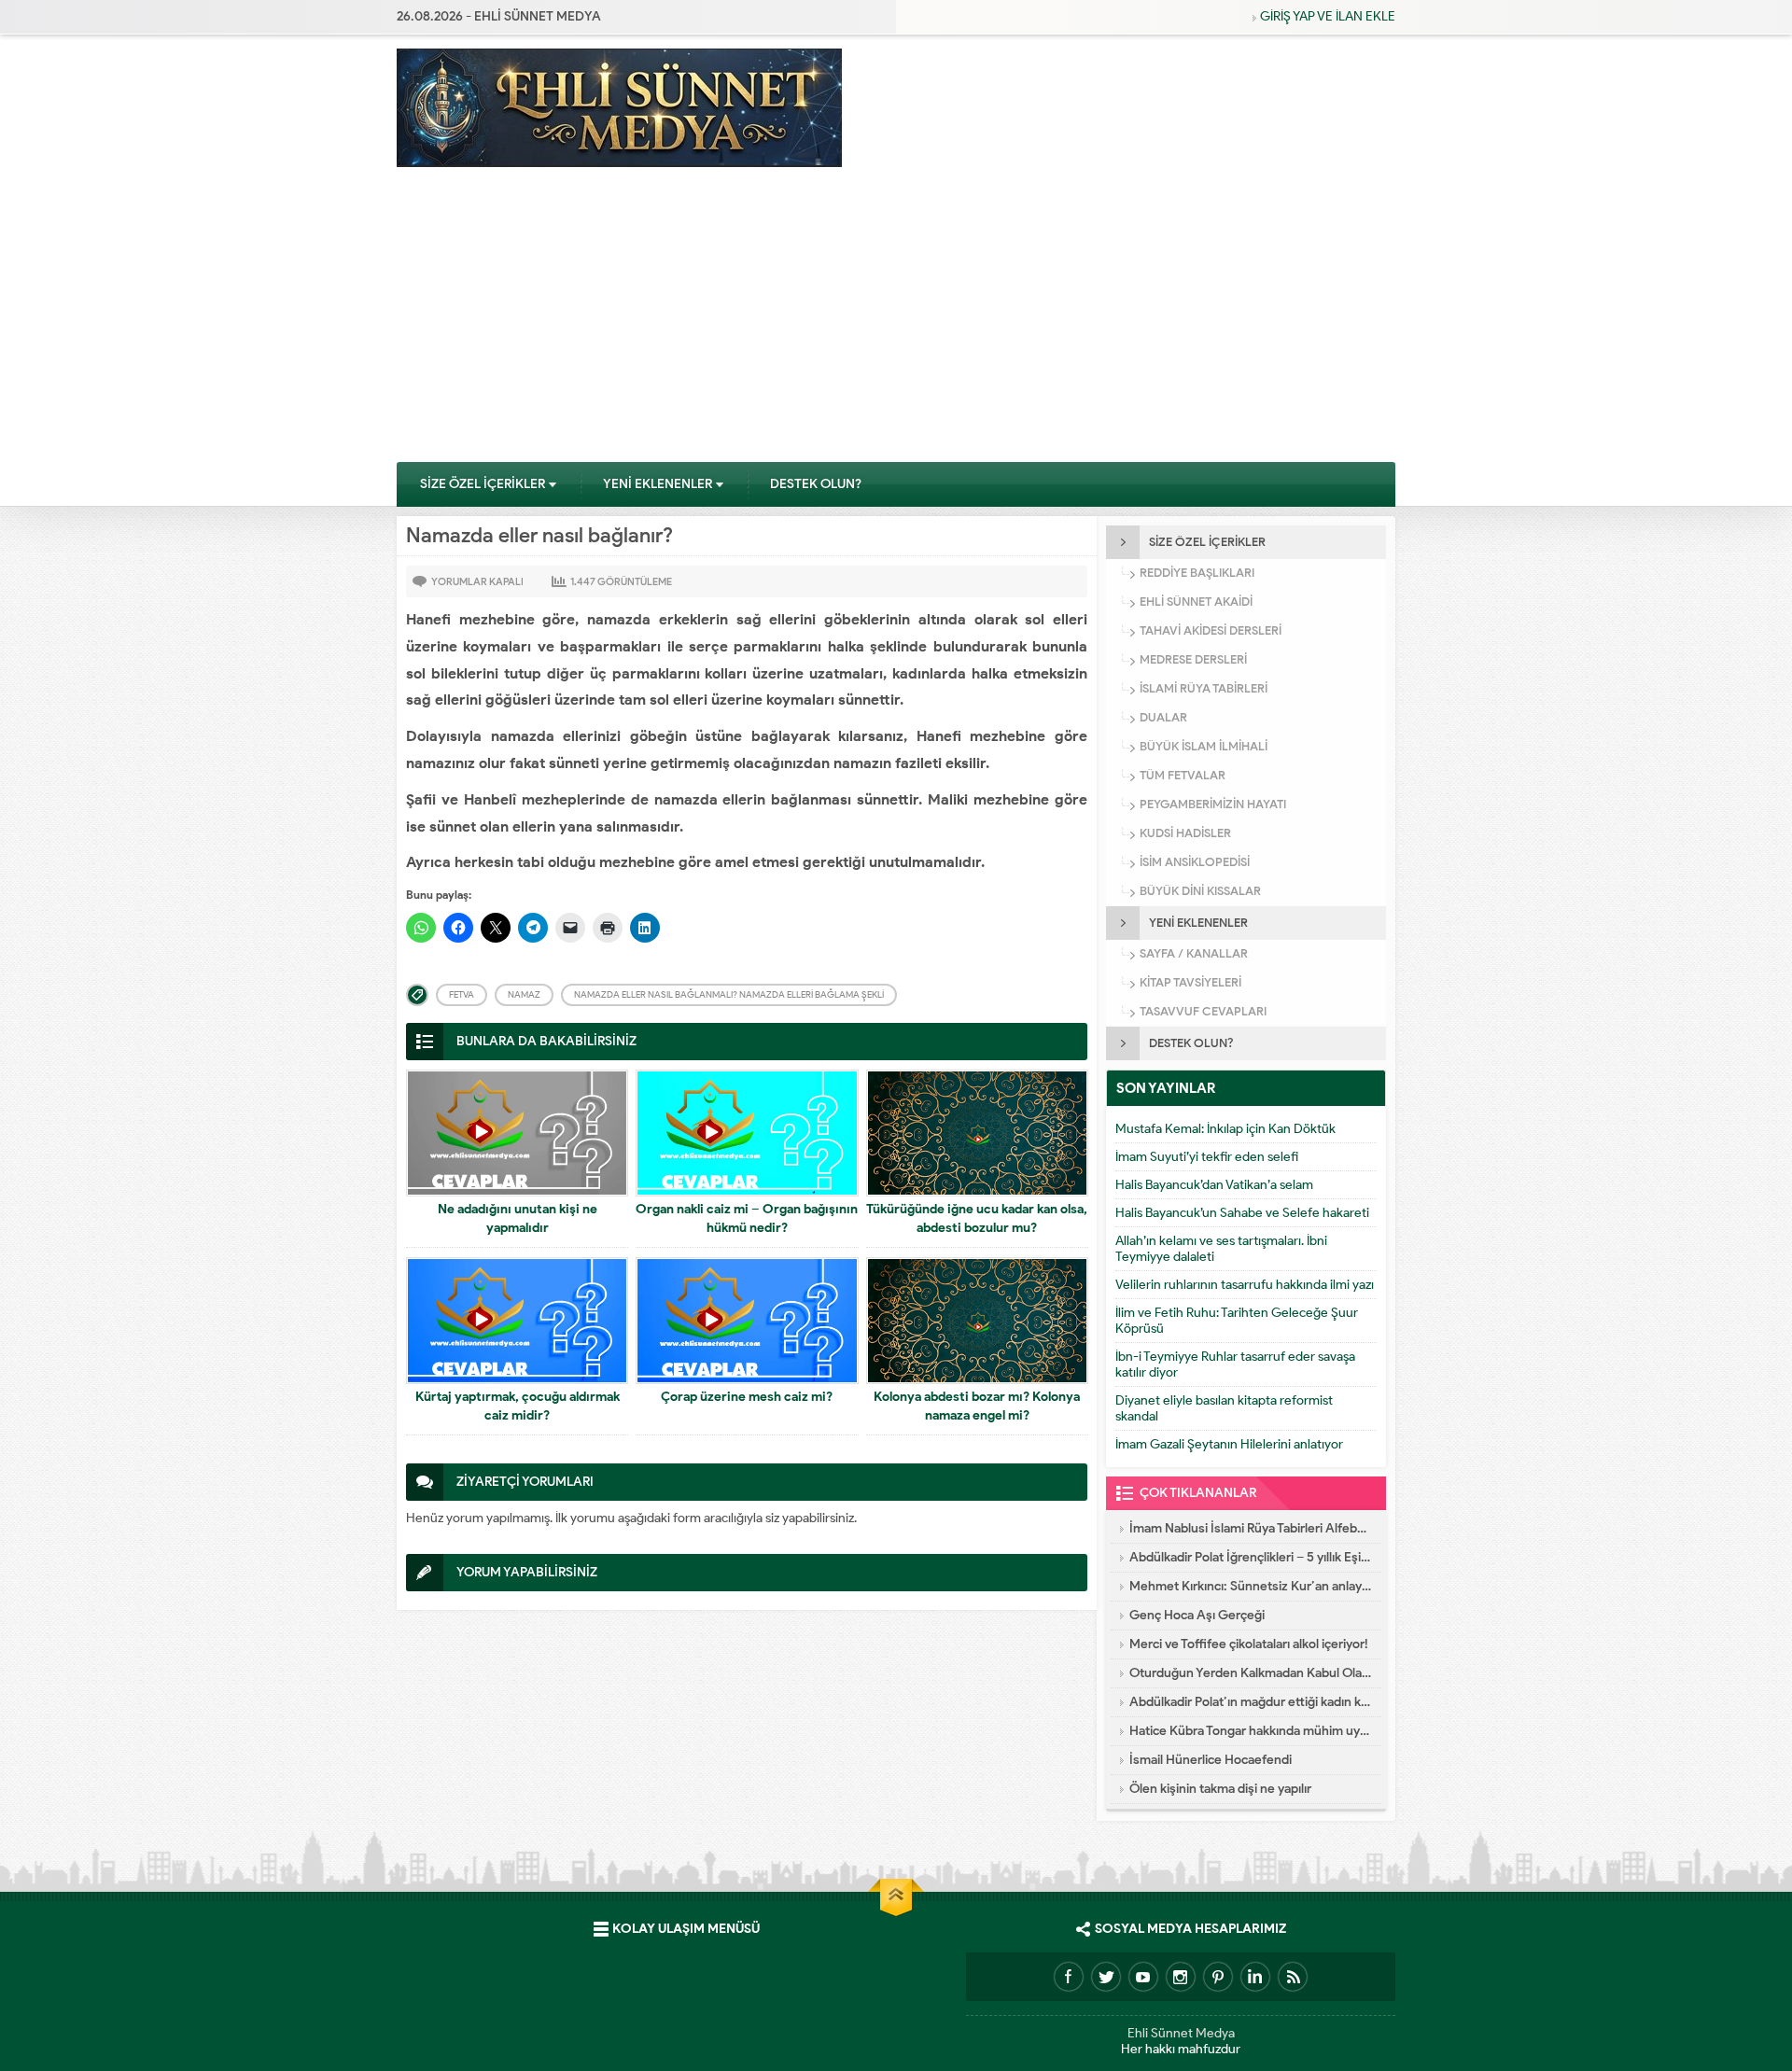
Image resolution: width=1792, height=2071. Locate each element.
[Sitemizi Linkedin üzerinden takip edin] (1255, 1977)
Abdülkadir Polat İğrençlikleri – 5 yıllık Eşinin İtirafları (1251, 1557)
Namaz (524, 994)
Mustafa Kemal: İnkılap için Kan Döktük (1225, 1129)
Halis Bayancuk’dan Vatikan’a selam (1214, 1185)
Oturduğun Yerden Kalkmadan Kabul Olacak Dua (1251, 1673)
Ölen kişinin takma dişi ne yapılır (1220, 1789)
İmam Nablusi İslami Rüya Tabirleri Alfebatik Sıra (1251, 1528)
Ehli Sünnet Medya (1181, 2033)
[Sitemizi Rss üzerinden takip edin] (1293, 1977)
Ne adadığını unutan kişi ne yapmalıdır (518, 1218)
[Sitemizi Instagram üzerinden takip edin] (1181, 1977)
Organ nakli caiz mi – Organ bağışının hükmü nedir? (747, 1218)
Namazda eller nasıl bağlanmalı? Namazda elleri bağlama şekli (729, 994)
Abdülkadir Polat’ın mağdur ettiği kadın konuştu (1251, 1702)
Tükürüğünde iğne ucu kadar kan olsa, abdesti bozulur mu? (977, 1218)
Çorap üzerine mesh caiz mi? (747, 1397)
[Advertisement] (896, 321)
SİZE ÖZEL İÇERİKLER (483, 484)
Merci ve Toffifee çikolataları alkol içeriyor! (1249, 1644)
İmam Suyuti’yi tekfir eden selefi (1207, 1157)
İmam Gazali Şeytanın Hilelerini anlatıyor (1229, 1444)
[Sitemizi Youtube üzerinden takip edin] (1143, 1977)
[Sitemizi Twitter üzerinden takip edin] (1106, 1977)
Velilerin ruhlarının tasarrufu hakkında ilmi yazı (1245, 1285)
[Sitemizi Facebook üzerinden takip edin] (1069, 1977)
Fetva (462, 994)
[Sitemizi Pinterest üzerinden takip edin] (1218, 1977)
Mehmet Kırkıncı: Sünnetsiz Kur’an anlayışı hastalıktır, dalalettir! (1251, 1586)
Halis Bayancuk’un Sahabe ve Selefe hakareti (1242, 1213)
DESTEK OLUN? (816, 484)
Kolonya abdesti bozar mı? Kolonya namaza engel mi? (977, 1406)
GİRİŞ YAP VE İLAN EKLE (1328, 16)
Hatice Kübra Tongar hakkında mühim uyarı (1251, 1731)
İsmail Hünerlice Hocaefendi (1211, 1760)
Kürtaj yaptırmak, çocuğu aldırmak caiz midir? (518, 1406)
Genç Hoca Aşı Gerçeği (1197, 1615)
